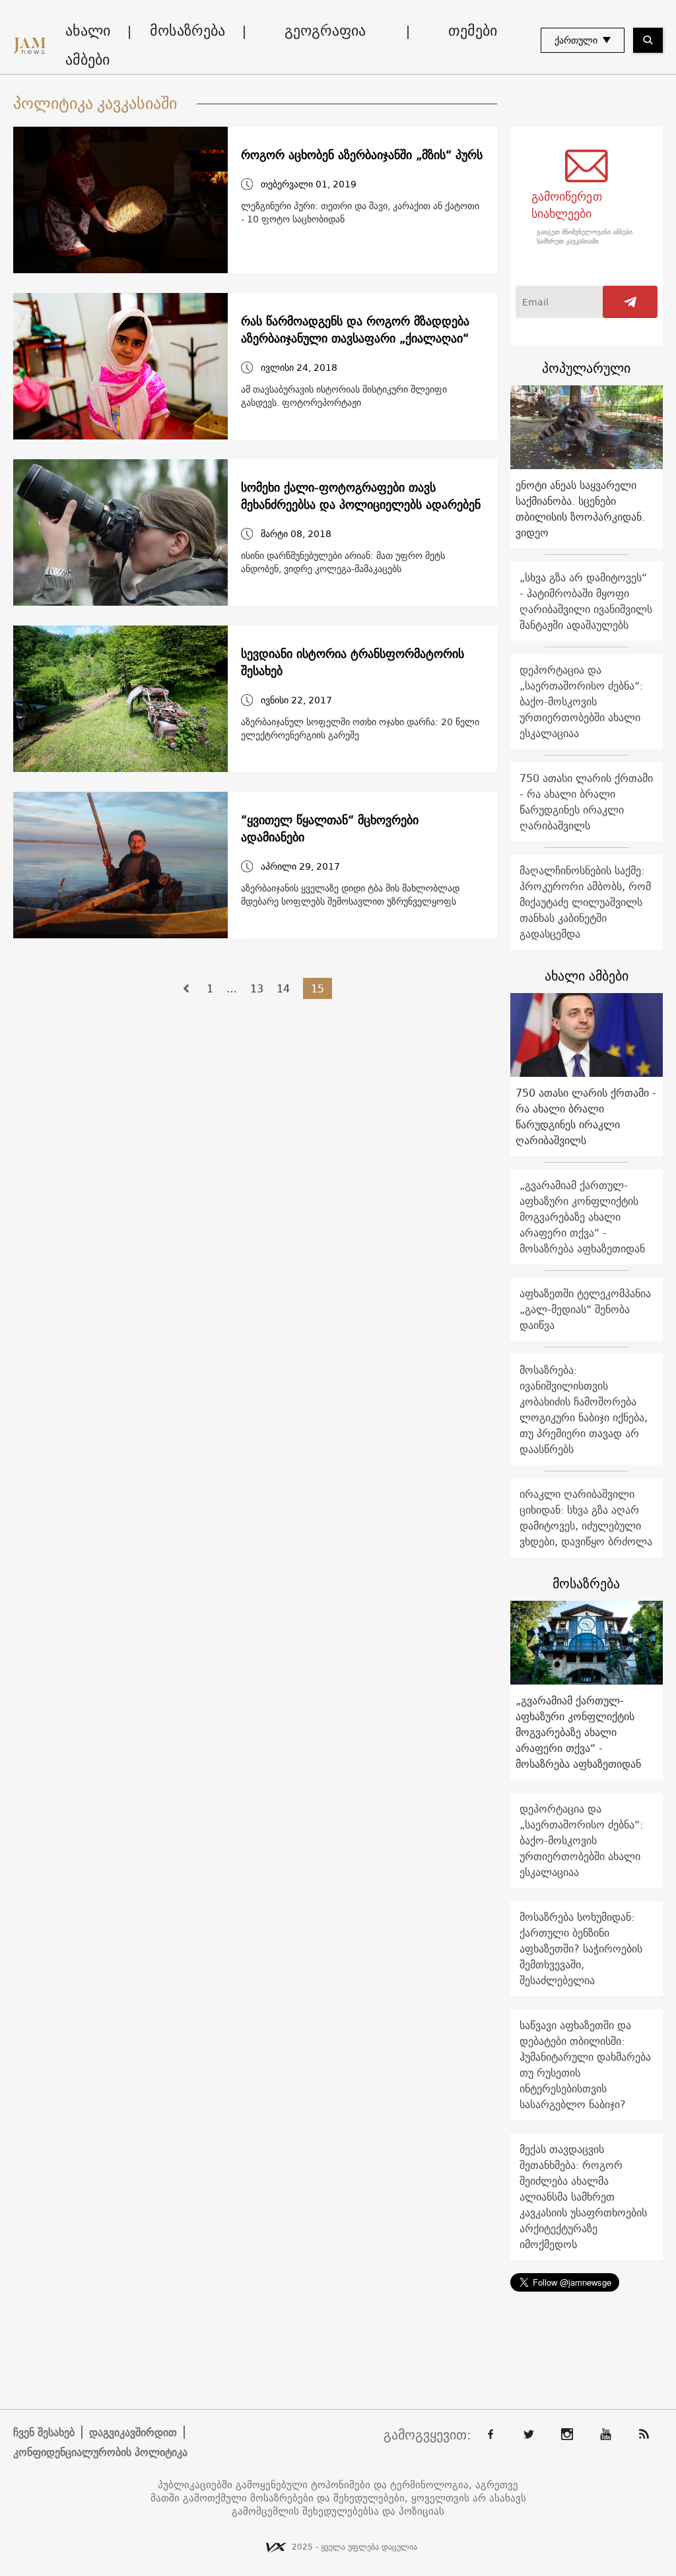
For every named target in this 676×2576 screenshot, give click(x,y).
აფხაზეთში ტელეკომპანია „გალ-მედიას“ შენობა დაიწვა (585, 1309)
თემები (473, 30)
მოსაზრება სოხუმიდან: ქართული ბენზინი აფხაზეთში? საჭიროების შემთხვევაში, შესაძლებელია (581, 1948)
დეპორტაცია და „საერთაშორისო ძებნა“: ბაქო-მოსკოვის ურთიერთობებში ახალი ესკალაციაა (581, 701)
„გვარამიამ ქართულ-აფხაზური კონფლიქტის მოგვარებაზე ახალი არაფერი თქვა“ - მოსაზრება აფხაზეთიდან (582, 1217)
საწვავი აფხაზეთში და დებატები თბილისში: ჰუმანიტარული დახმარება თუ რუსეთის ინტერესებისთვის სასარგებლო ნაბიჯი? (585, 2065)
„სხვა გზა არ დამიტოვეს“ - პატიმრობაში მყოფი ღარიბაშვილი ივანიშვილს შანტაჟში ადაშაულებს (586, 601)
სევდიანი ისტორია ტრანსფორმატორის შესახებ (353, 662)
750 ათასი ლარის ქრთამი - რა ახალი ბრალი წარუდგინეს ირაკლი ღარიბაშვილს (586, 802)
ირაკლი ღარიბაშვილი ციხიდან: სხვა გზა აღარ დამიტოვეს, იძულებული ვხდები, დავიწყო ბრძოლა (586, 1518)
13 (257, 988)
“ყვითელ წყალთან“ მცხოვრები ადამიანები (330, 829)
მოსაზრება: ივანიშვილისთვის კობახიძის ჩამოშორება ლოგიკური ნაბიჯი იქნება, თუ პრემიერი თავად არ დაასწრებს (584, 1409)
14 (283, 988)
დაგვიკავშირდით (133, 2432)
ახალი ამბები (88, 45)
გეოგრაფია (325, 30)
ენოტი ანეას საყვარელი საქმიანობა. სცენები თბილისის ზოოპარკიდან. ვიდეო (580, 509)
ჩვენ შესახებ (44, 2432)
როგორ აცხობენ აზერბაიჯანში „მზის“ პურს (362, 155)
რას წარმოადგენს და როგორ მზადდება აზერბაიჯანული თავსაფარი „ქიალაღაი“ (355, 330)
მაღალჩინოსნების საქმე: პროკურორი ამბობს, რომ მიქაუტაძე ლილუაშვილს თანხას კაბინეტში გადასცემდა (585, 902)
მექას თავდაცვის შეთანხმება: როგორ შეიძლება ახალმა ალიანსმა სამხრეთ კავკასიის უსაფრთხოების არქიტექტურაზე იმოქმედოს (583, 2197)
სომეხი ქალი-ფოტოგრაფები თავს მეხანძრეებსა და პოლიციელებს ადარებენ (361, 496)
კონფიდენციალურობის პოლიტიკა (100, 2452)
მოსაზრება (187, 30)
